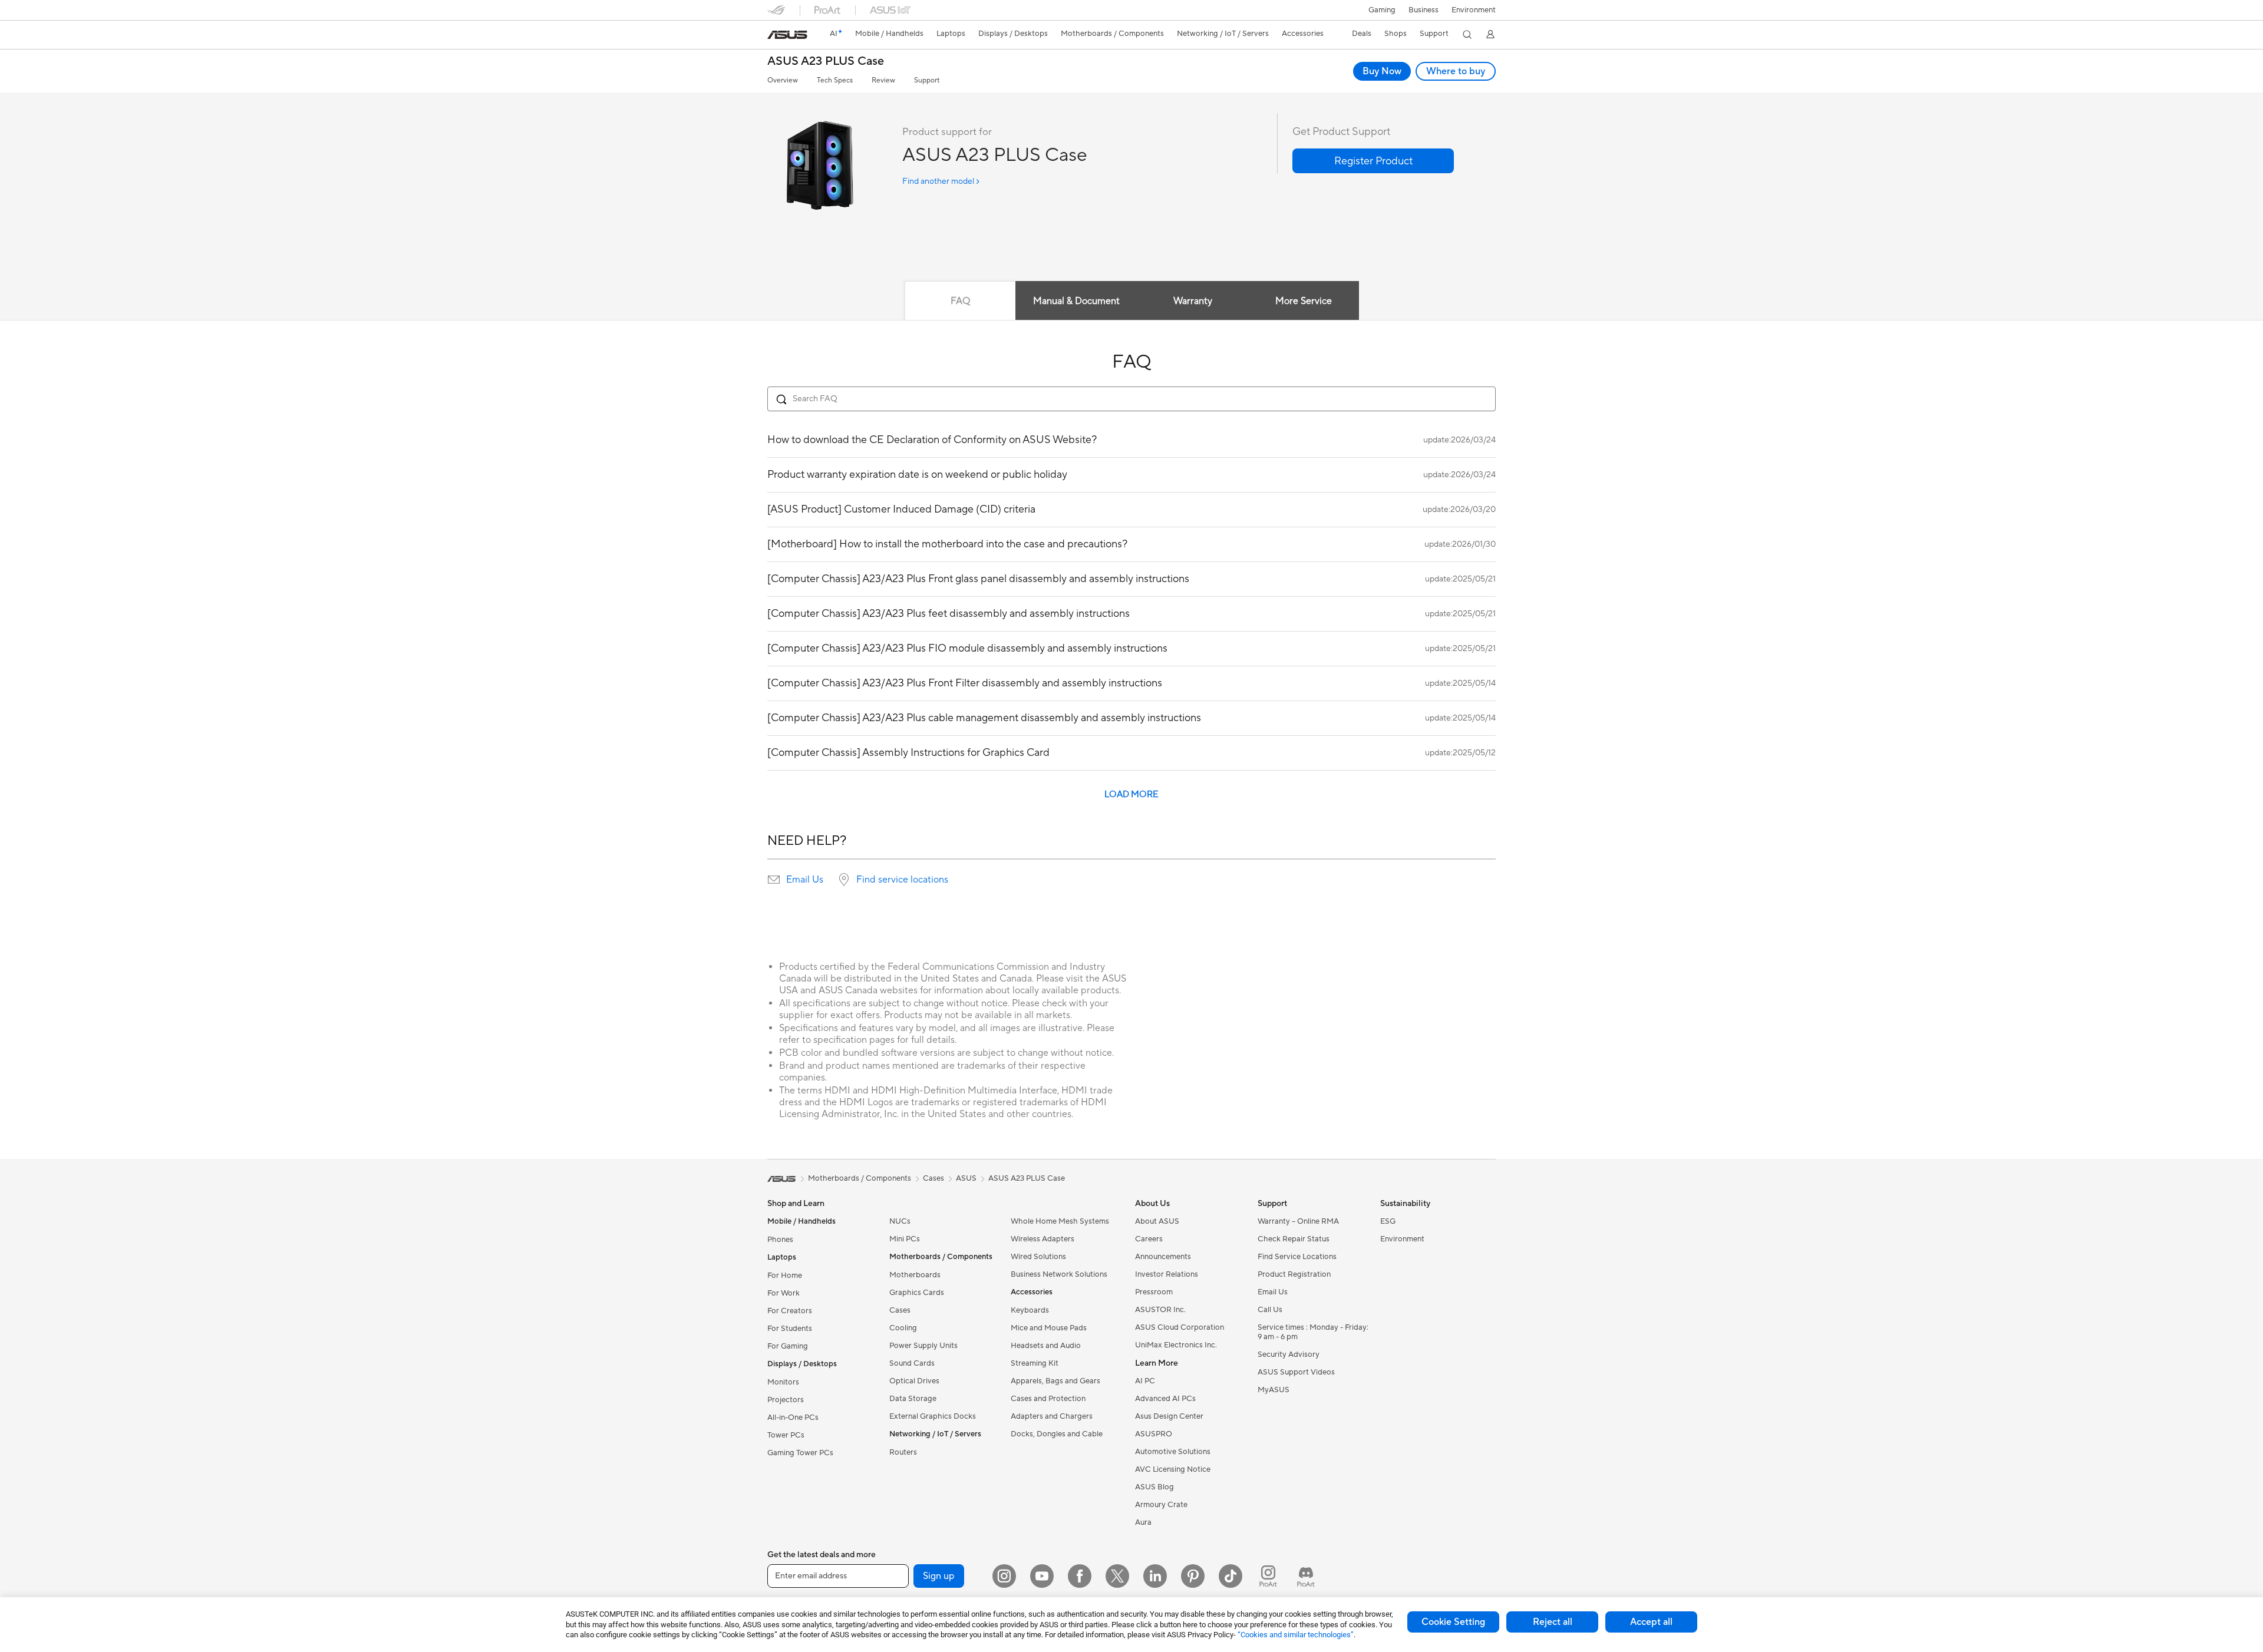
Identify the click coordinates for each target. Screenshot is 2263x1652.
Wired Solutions (1038, 1257)
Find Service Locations (1297, 1257)
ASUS (966, 1178)
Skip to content (774, 36)
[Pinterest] (1193, 1576)
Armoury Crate (1161, 1505)
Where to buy (1456, 71)
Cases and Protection (1048, 1399)
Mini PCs (905, 1239)
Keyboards (1030, 1310)
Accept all (1651, 1622)
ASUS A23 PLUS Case (826, 62)
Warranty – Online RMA (1298, 1221)
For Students (790, 1329)
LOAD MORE (1131, 794)
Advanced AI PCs (1165, 1399)
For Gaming (788, 1346)
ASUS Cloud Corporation (1180, 1327)
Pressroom (1154, 1292)
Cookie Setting (1453, 1622)
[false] (1373, 161)
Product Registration (1294, 1274)
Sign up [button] (939, 1576)
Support (927, 80)
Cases (900, 1310)
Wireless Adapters (1043, 1239)
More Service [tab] (1304, 301)
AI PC (1145, 1381)
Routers (903, 1452)
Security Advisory (1289, 1354)
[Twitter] (1117, 1576)
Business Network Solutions (1059, 1274)
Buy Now (1382, 71)
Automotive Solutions (1173, 1452)
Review (883, 80)
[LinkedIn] (1155, 1576)
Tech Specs (835, 80)
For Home (785, 1276)
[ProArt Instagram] (1268, 1576)
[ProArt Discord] (1306, 1576)
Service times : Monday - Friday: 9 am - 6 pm (1313, 1332)
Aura (1143, 1522)
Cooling (903, 1328)
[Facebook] (1080, 1576)
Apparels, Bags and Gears (1055, 1381)
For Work (784, 1293)
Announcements (1163, 1257)
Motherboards (915, 1275)
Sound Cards (912, 1363)
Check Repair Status (1294, 1239)
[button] (1382, 10)
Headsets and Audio (1046, 1346)
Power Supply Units (923, 1346)
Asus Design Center (1169, 1416)
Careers (1149, 1239)
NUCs (900, 1221)
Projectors (786, 1400)
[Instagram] (1004, 1576)
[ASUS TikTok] (1231, 1576)
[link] (787, 35)
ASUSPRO (1154, 1434)
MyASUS (1274, 1390)
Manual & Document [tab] (1076, 301)
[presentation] (774, 880)
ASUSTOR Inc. (1160, 1310)
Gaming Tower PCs (800, 1453)
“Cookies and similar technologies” (1296, 1635)
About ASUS (1157, 1221)
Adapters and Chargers (1052, 1416)
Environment (1474, 10)
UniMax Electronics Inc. (1176, 1345)
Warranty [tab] (1193, 301)
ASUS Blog (1154, 1487)
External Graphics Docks (933, 1416)
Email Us (805, 880)
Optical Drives (914, 1381)
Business (1424, 10)
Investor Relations (1167, 1274)
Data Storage (913, 1399)
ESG (1388, 1221)
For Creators (790, 1311)
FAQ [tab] (960, 301)
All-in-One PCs (793, 1418)
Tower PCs (786, 1435)
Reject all (1553, 1622)
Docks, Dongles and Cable (1057, 1434)
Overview (783, 80)
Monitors (783, 1382)
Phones (780, 1240)
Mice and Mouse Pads (1049, 1328)
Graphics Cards (917, 1293)
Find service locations (902, 880)
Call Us (1270, 1310)
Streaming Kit (1035, 1363)
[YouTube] (1042, 1576)
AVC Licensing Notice (1173, 1469)
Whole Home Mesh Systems (1060, 1221)
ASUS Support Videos (1296, 1372)
